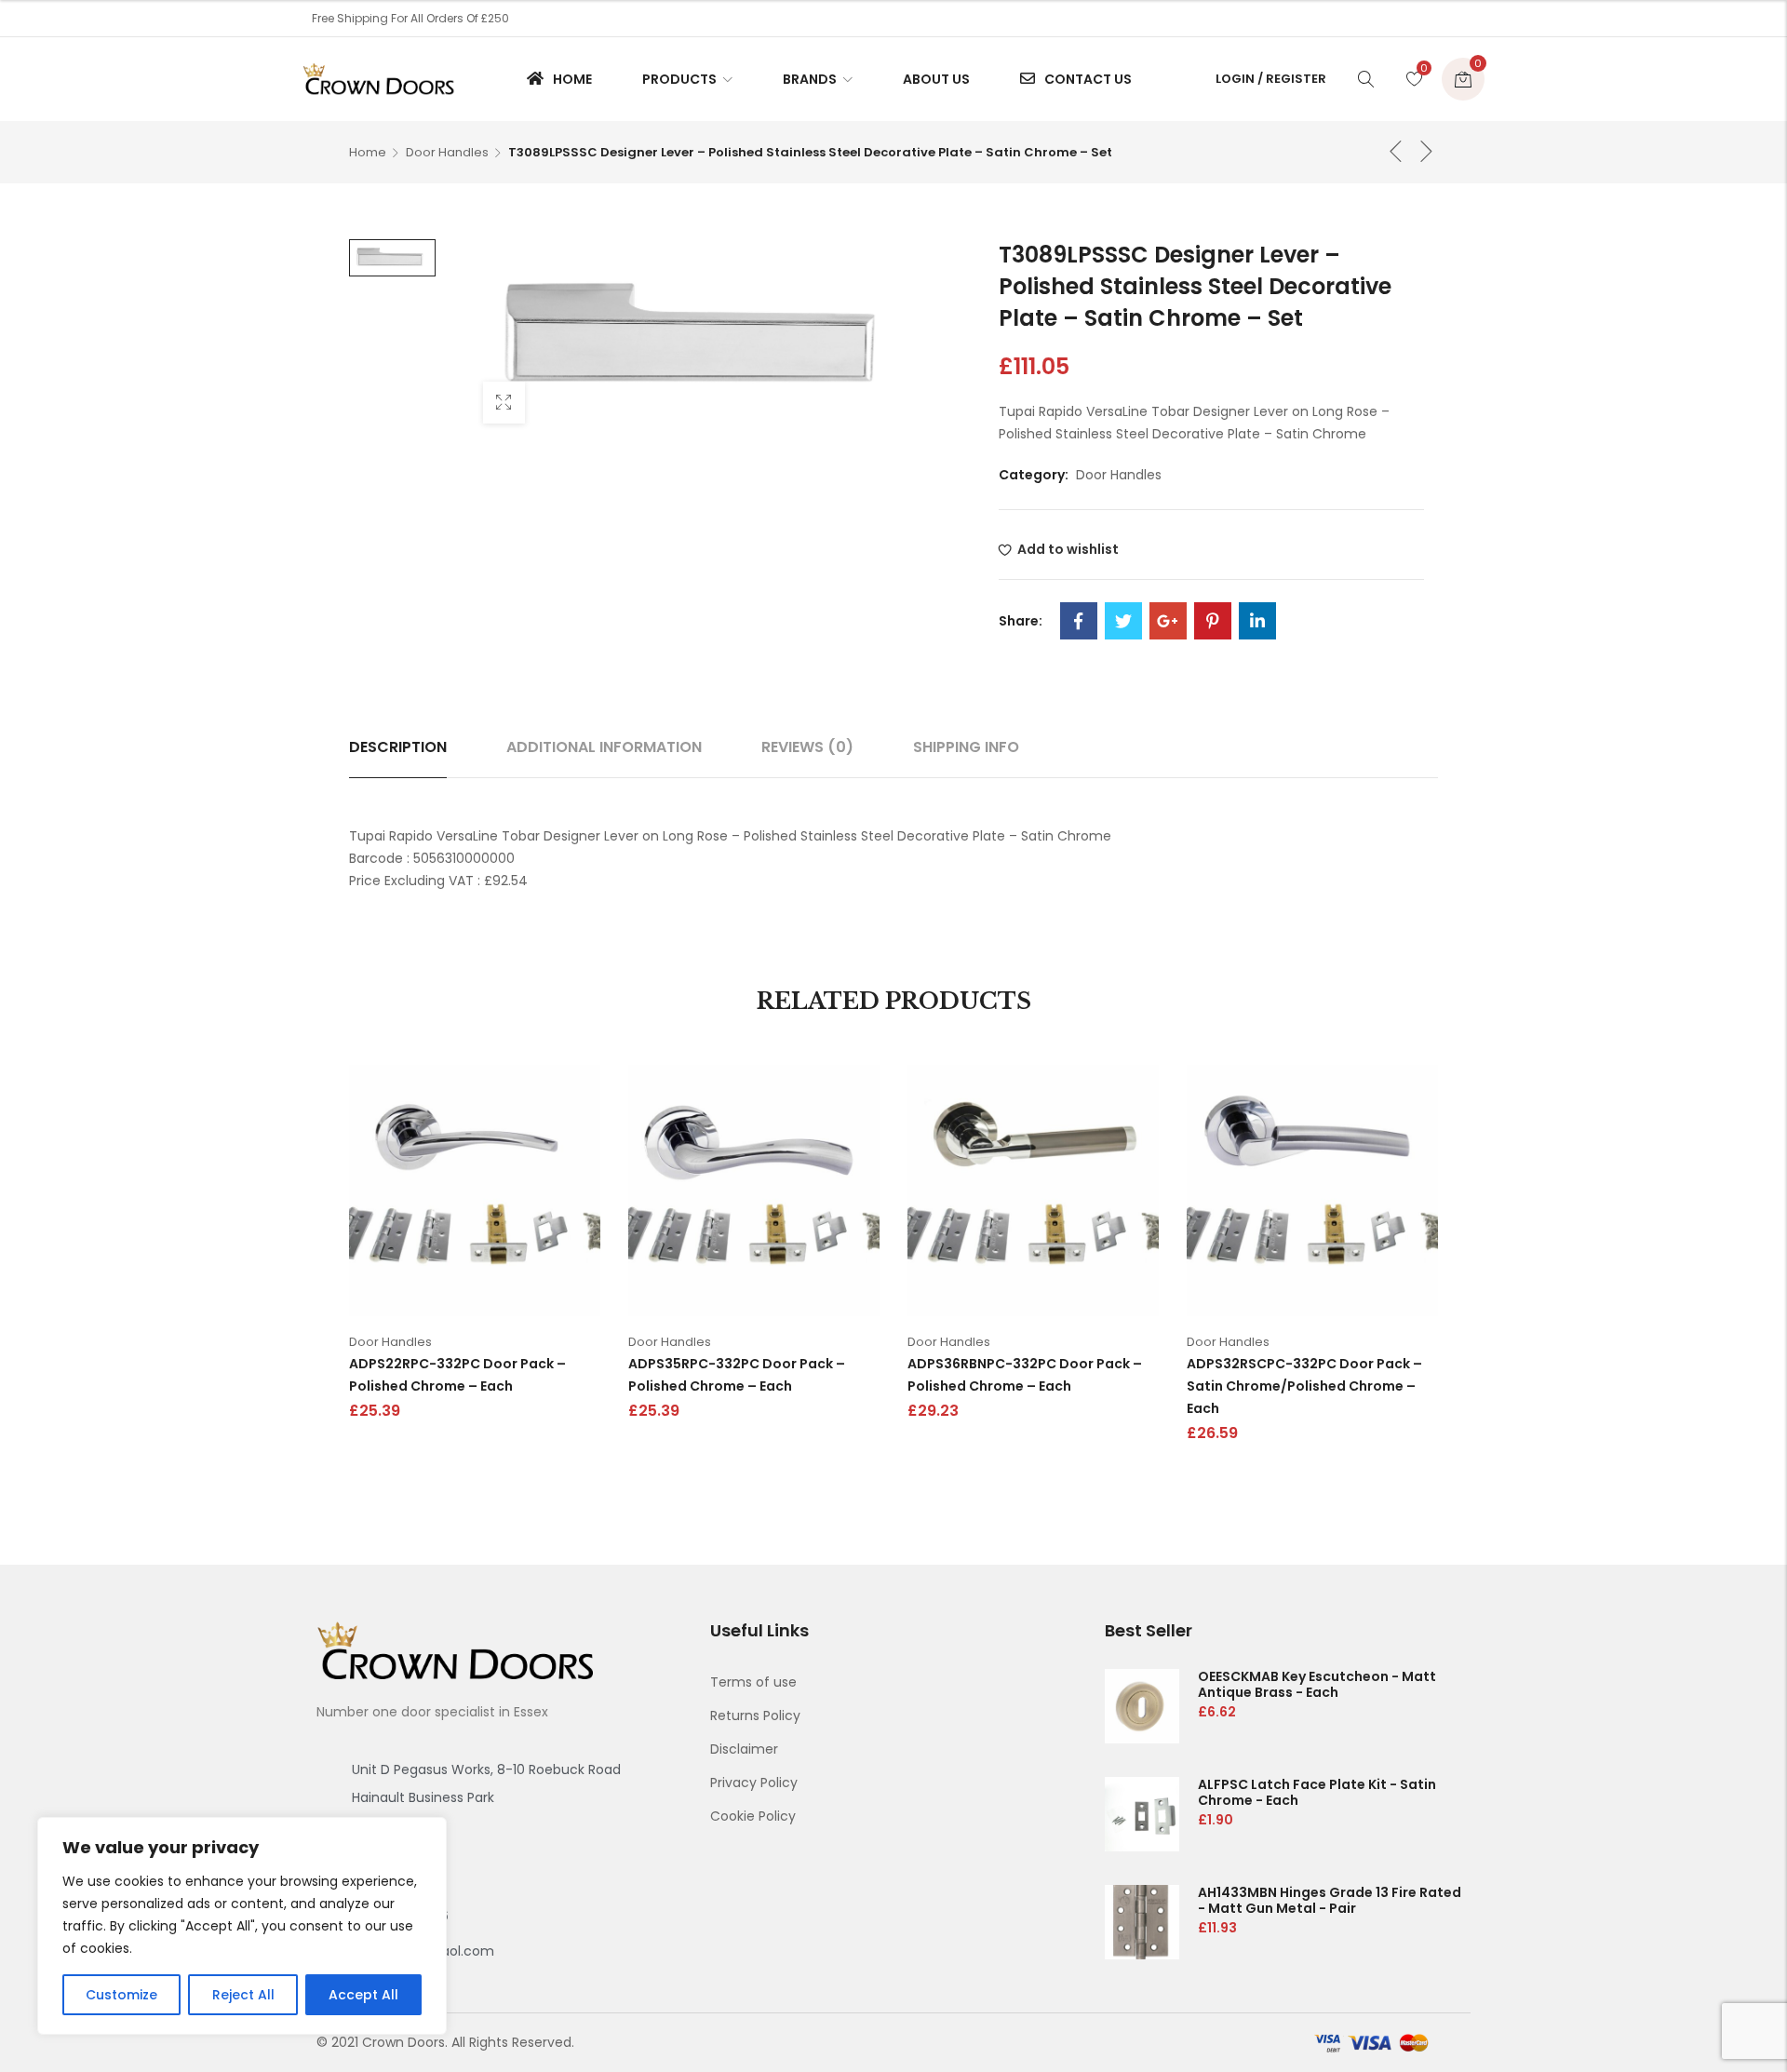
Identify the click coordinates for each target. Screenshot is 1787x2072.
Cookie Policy (753, 1816)
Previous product (1396, 151)
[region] (242, 1926)
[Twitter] (1123, 621)
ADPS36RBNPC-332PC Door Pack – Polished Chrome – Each (1025, 1375)
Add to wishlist (1068, 549)
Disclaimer (744, 1749)
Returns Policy (755, 1715)
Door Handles (447, 152)
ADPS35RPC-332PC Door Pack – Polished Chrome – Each (737, 1375)
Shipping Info (966, 747)
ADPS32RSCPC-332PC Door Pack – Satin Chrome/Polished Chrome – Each (1304, 1386)
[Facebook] (1079, 621)
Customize (121, 1995)
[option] (392, 258)
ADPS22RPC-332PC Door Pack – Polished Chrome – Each (457, 1375)
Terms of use (753, 1682)
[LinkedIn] (1257, 621)
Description (398, 747)
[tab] (398, 747)
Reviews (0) (807, 747)
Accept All (363, 1995)
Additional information (604, 747)
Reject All (243, 1995)
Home (368, 152)
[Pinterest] (1213, 621)
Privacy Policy (754, 1783)
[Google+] (1168, 621)
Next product (1427, 151)
